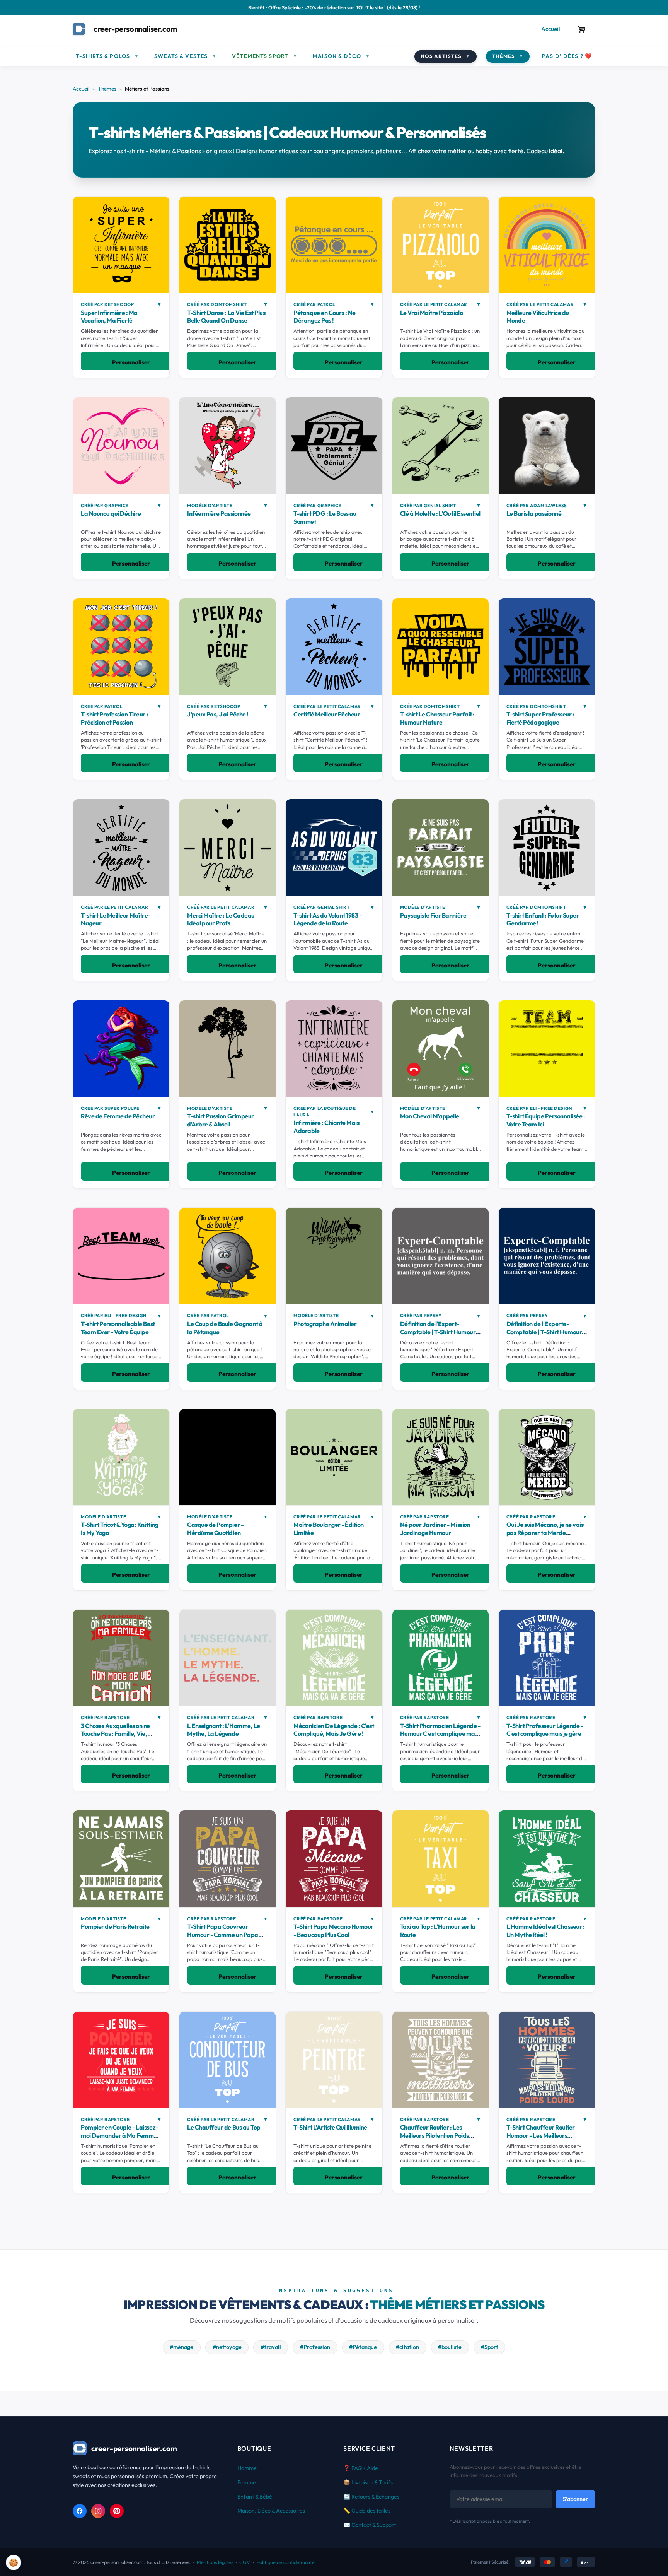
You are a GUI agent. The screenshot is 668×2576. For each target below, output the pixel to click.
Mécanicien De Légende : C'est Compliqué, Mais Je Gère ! (334, 1730)
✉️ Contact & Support (370, 2525)
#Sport (490, 2347)
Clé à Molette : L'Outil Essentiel (440, 513)
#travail (271, 2347)
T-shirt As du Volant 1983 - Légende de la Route (327, 919)
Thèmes (508, 56)
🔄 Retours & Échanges (371, 2497)
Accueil (551, 29)
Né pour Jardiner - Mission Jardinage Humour (435, 1529)
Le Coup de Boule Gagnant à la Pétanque (225, 1328)
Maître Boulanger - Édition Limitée (329, 1529)
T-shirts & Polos (107, 56)
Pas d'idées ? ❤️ (567, 56)
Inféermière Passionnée (219, 513)
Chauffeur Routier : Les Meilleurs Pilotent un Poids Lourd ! (435, 2135)
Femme (247, 2482)
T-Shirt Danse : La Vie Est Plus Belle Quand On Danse (226, 317)
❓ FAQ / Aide (361, 2468)
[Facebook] (80, 2511)
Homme (247, 2468)
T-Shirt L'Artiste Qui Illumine (330, 2127)
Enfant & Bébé (255, 2497)
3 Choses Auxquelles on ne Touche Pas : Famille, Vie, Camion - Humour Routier (115, 1734)
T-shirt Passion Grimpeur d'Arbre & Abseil (220, 1120)
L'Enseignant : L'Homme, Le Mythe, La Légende (224, 1730)
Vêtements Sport (265, 56)
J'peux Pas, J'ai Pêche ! (218, 714)
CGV (245, 2562)
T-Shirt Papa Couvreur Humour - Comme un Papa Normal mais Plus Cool (222, 1935)
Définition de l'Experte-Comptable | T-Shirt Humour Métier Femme (544, 1332)
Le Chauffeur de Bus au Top (224, 2127)
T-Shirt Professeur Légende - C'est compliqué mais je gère (545, 1730)
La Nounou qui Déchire (111, 513)
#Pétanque (363, 2347)
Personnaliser (131, 362)
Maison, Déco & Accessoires (271, 2511)
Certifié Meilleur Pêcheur (327, 714)
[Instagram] (98, 2511)
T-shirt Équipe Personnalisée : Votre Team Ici (546, 1120)
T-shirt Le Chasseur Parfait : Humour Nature (437, 718)
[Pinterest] (117, 2511)
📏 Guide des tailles (367, 2511)
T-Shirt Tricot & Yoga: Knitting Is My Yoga (119, 1529)
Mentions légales (215, 2562)
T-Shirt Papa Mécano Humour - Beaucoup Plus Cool (333, 1931)
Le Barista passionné (534, 513)
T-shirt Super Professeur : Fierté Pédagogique (540, 718)
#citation (407, 2347)
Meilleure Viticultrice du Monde (538, 317)
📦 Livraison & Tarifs (368, 2482)
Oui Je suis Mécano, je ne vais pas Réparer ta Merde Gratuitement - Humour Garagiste (545, 1537)
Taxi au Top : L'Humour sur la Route (438, 1931)
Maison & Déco (341, 56)
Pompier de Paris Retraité (115, 1926)
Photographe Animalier (325, 1324)
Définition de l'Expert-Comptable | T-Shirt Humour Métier (438, 1332)
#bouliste (450, 2347)
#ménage (181, 2347)
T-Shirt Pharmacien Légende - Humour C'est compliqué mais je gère (440, 1734)
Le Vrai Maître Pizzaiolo (431, 313)
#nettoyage (227, 2347)
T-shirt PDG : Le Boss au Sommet (325, 517)
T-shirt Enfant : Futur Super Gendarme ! (543, 919)
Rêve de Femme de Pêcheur (118, 1116)
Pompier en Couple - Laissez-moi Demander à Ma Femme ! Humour (120, 2135)
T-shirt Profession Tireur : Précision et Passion (114, 718)
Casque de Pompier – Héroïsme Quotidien (216, 1529)
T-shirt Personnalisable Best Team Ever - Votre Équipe (118, 1328)
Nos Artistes (446, 56)
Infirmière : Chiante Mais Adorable (326, 1127)
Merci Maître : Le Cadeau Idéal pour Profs (221, 919)
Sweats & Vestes (185, 56)
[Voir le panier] (582, 29)
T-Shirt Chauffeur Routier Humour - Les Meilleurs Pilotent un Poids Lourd (541, 2135)
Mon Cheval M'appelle (430, 1116)
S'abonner (575, 2499)
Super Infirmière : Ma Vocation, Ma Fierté (109, 317)
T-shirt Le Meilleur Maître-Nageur (116, 919)
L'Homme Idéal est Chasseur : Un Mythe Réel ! (546, 1931)
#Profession (315, 2347)
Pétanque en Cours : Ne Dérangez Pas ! (324, 317)
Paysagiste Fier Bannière (433, 915)
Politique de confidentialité (285, 2562)
